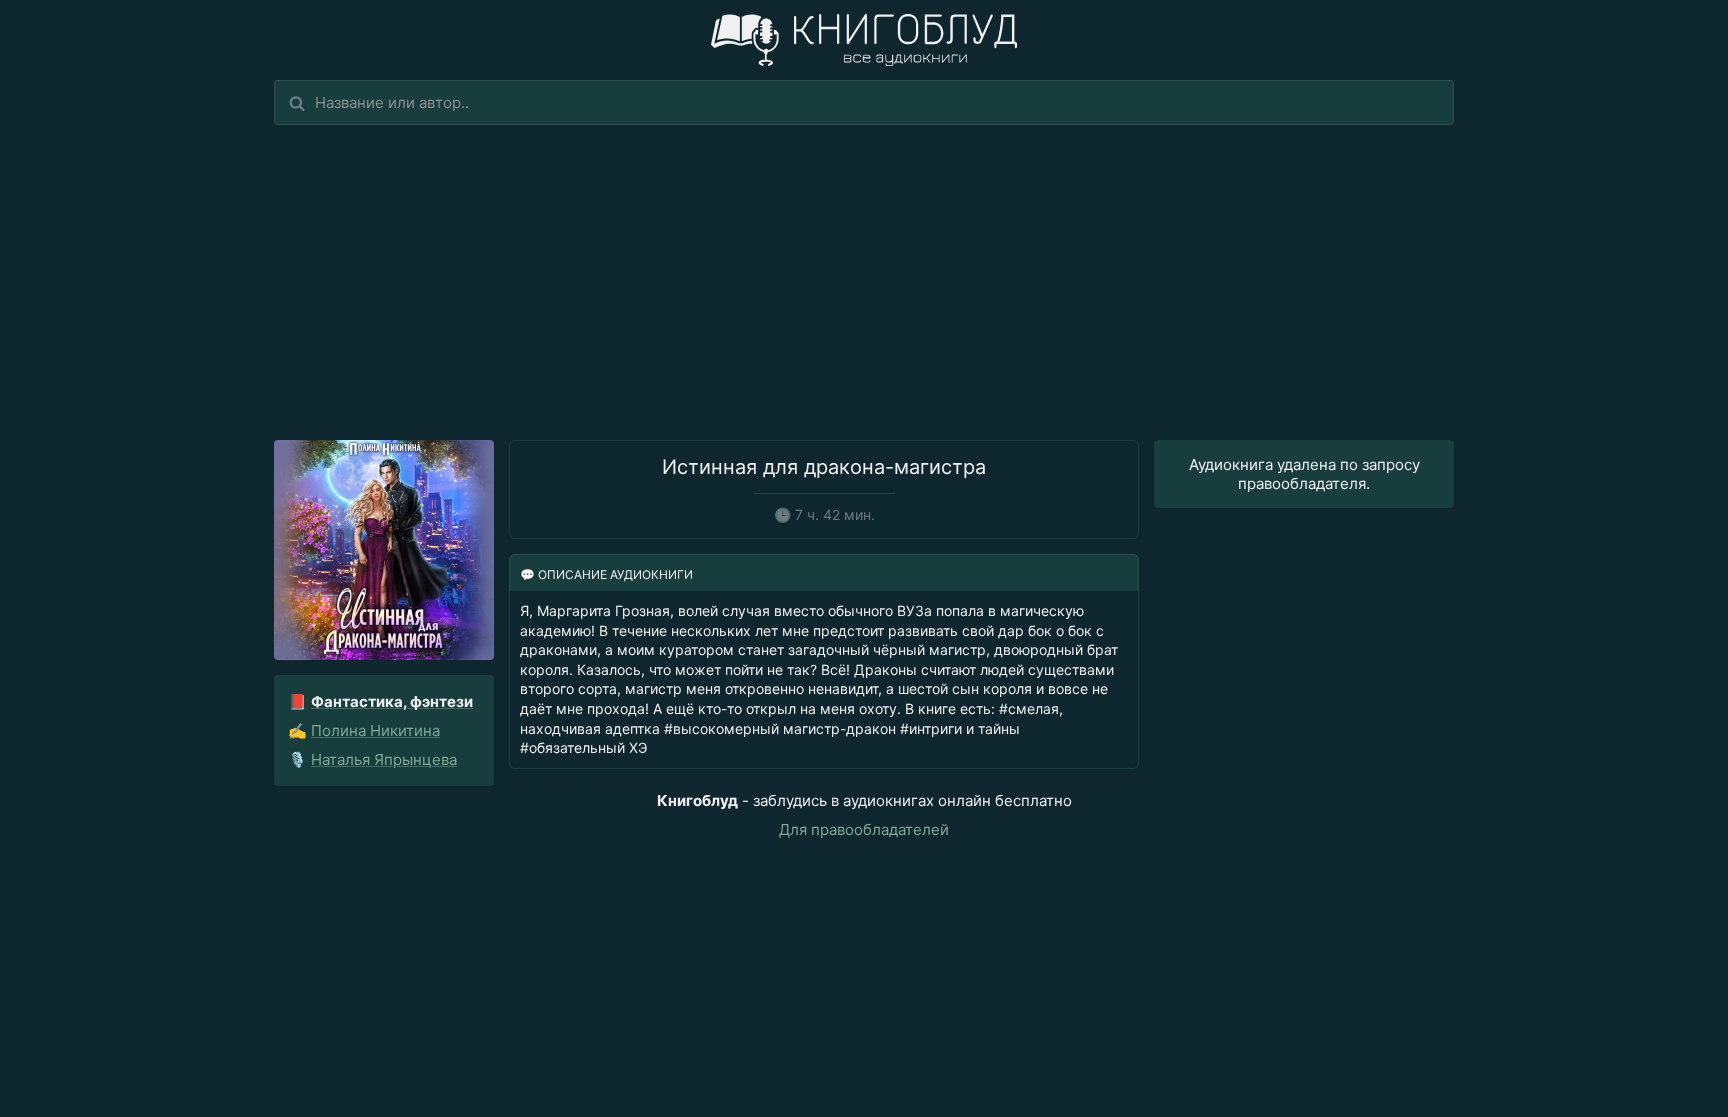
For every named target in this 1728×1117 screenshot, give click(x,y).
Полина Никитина (375, 730)
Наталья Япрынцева (384, 759)
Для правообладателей (864, 829)
